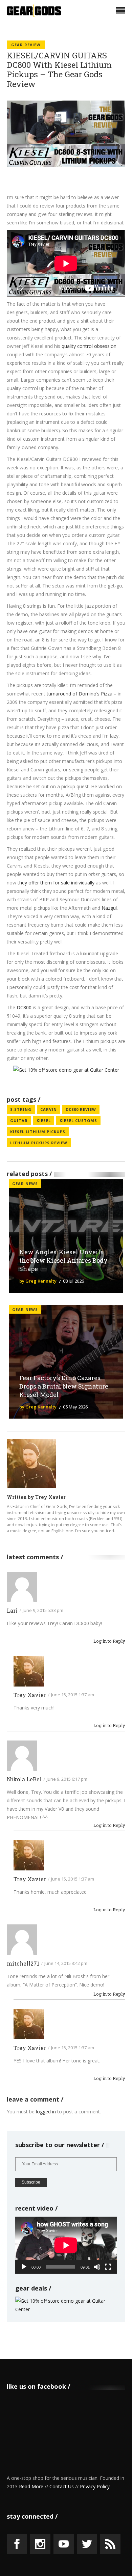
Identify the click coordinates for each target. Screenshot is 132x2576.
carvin (49, 1109)
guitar (19, 1120)
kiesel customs (78, 1120)
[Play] (24, 2267)
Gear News (25, 1184)
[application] (66, 2245)
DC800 (24, 1007)
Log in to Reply (109, 1641)
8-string (21, 1109)
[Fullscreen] (108, 2267)
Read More (31, 2486)
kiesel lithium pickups (38, 1132)
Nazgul (109, 908)
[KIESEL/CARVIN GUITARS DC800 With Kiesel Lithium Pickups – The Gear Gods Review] (31, 1463)
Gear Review (26, 45)
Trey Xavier (50, 1497)
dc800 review (81, 1109)
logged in (46, 2112)
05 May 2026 (75, 1407)
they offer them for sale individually (56, 883)
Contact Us (62, 2486)
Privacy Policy (95, 2486)
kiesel (44, 1120)
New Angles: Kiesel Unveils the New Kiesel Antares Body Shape (63, 1260)
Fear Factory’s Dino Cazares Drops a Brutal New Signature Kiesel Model (64, 1386)
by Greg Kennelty (38, 1281)
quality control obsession (89, 346)
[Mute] (97, 2267)
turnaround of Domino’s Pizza (80, 694)
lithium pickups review (39, 1143)
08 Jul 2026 (73, 1281)
